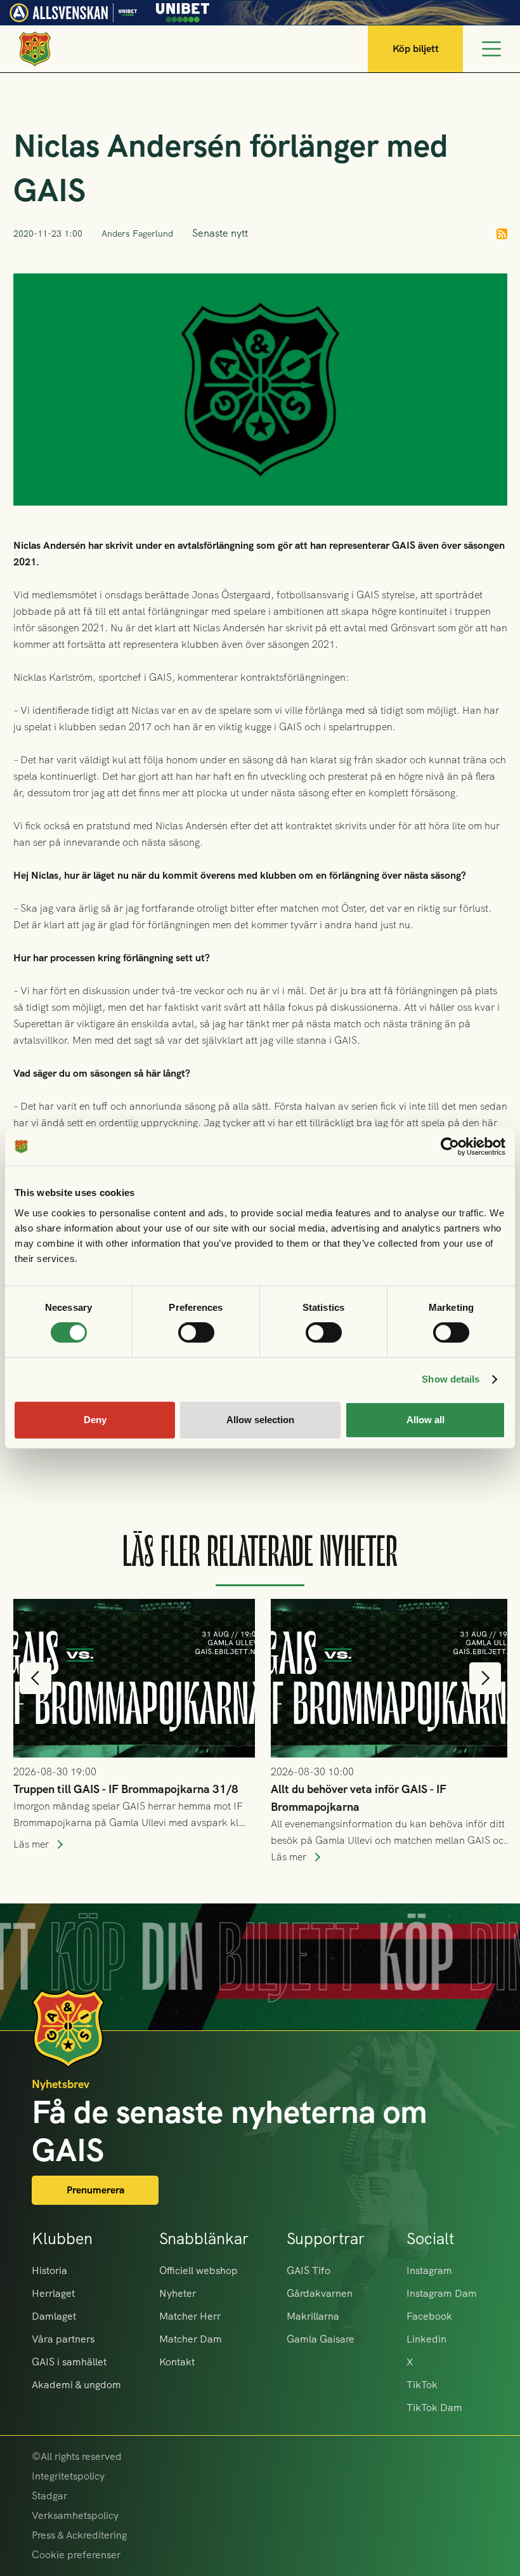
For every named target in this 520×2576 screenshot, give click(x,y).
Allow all (426, 1420)
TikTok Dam (434, 2408)
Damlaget (54, 2316)
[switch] (196, 1332)
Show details (451, 1379)
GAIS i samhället (69, 2362)
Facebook (429, 2316)
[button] (36, 1678)
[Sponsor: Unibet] (183, 10)
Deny (95, 1420)
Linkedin (426, 2339)
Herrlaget (53, 2293)
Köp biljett (416, 49)
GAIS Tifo (309, 2270)
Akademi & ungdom (76, 2385)
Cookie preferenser (76, 2555)
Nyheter (178, 2293)
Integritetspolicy (68, 2476)
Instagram (429, 2270)
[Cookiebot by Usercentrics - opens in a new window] (450, 1147)
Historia (49, 2270)
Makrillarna (313, 2316)
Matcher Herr (190, 2316)
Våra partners (63, 2339)
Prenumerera (95, 2190)
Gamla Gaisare (321, 2339)
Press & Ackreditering (79, 2535)
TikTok (422, 2385)
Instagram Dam (442, 2293)
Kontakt (177, 2362)
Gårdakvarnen (320, 2293)
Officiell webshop (198, 2270)
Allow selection (260, 1420)
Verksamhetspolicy (75, 2515)
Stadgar (49, 2496)
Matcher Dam (191, 2339)
